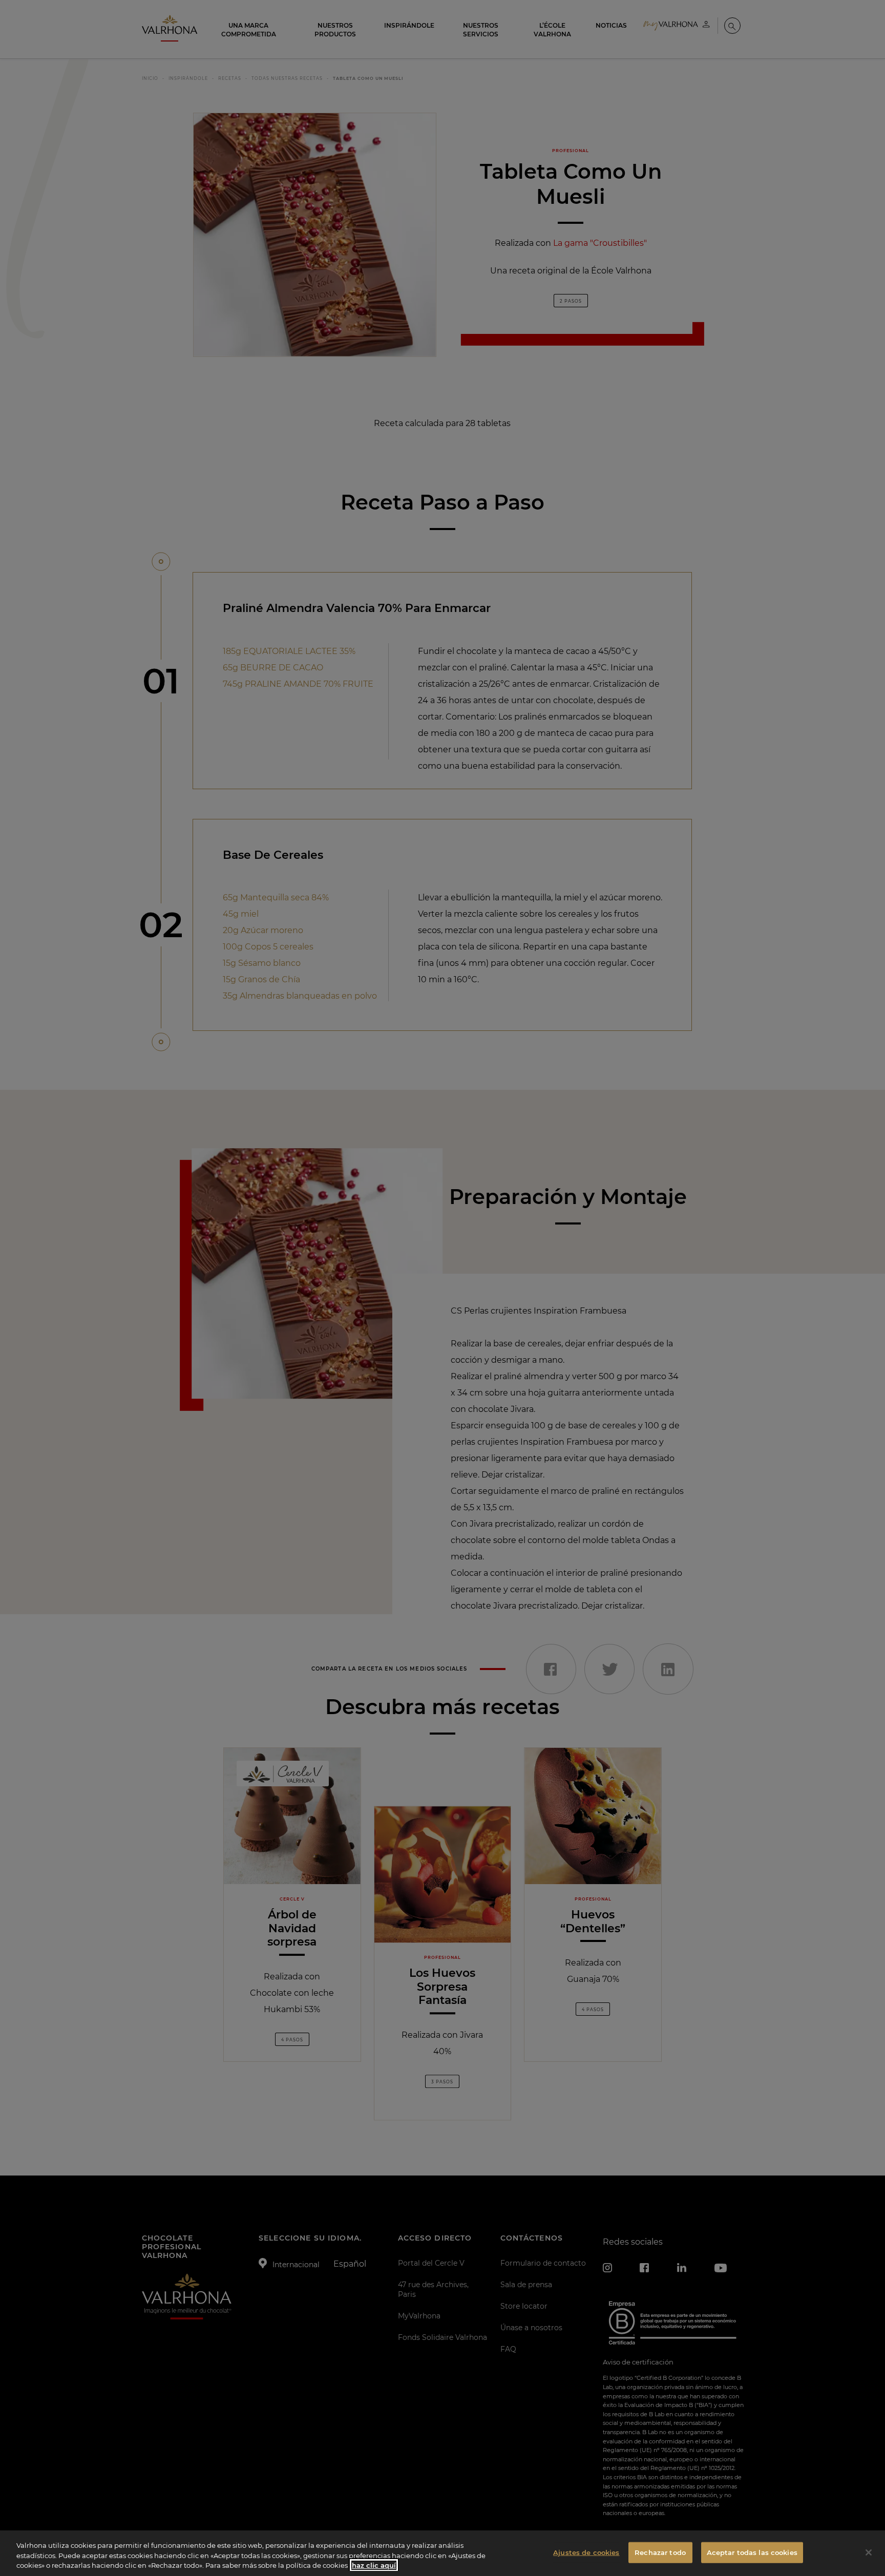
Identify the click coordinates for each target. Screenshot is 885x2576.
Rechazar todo (660, 2552)
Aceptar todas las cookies (752, 2552)
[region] (442, 2553)
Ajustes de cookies (586, 2552)
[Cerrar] (869, 2552)
